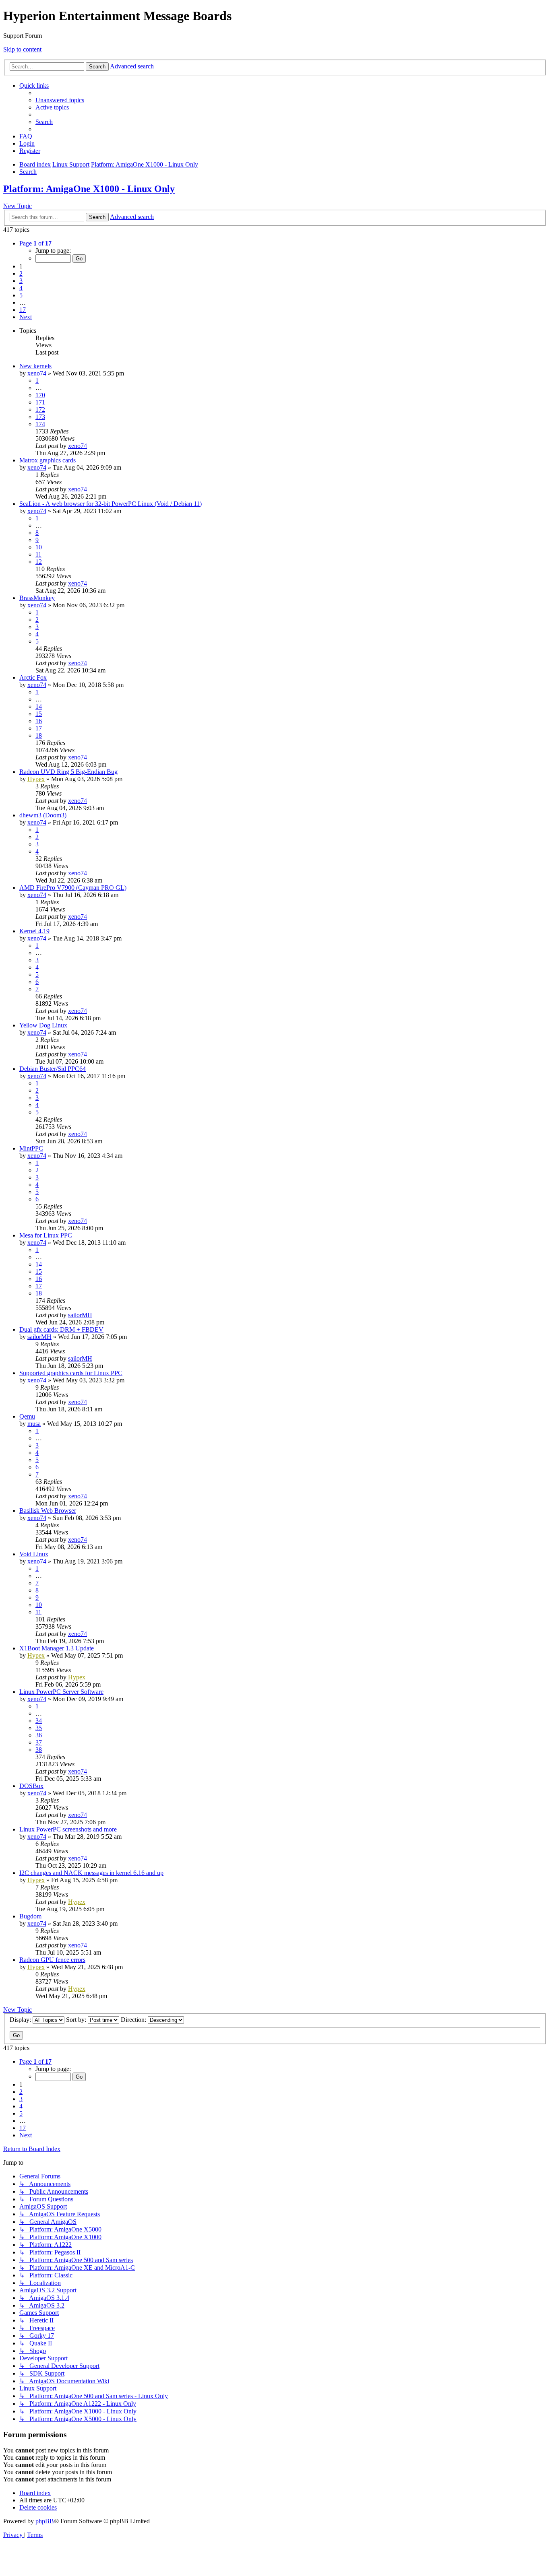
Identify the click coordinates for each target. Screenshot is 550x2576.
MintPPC (31, 1148)
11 (38, 554)
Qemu (27, 1416)
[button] (35, 243)
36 (39, 1735)
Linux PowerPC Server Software (61, 1692)
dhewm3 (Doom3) (43, 815)
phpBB (45, 2521)
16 (39, 721)
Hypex (36, 779)
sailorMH (80, 1315)
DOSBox (31, 1786)
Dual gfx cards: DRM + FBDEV (61, 1329)
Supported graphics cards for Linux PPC (71, 1373)
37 (39, 1742)
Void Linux (34, 1554)
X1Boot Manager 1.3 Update (57, 1648)
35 (39, 1728)
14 (39, 706)
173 (40, 417)
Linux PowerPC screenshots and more (68, 1829)
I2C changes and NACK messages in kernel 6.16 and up (91, 1873)
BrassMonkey (37, 598)
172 (40, 409)
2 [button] (21, 273)
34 (39, 1721)
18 (39, 735)
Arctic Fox (33, 678)
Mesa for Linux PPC (46, 1235)
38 (39, 1750)
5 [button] (21, 295)
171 (40, 402)
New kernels (35, 366)
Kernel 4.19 (34, 931)
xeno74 (37, 373)
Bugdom (30, 1916)
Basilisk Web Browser (48, 1511)
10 (39, 547)
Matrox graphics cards (48, 460)
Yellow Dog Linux (43, 1025)
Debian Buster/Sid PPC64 (53, 1069)
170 (40, 395)
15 (39, 714)
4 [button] (21, 288)
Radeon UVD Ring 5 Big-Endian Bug (68, 772)
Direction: (134, 2020)
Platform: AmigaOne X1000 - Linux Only (89, 189)
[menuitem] (60, 100)
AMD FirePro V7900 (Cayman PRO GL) (73, 888)
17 (39, 728)
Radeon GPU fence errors (52, 1960)
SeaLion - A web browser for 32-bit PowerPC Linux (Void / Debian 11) (111, 504)
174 (40, 424)
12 (39, 562)
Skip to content (22, 49)
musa (34, 1424)
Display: (21, 2020)
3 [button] (21, 281)
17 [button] (23, 310)
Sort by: (77, 2020)
